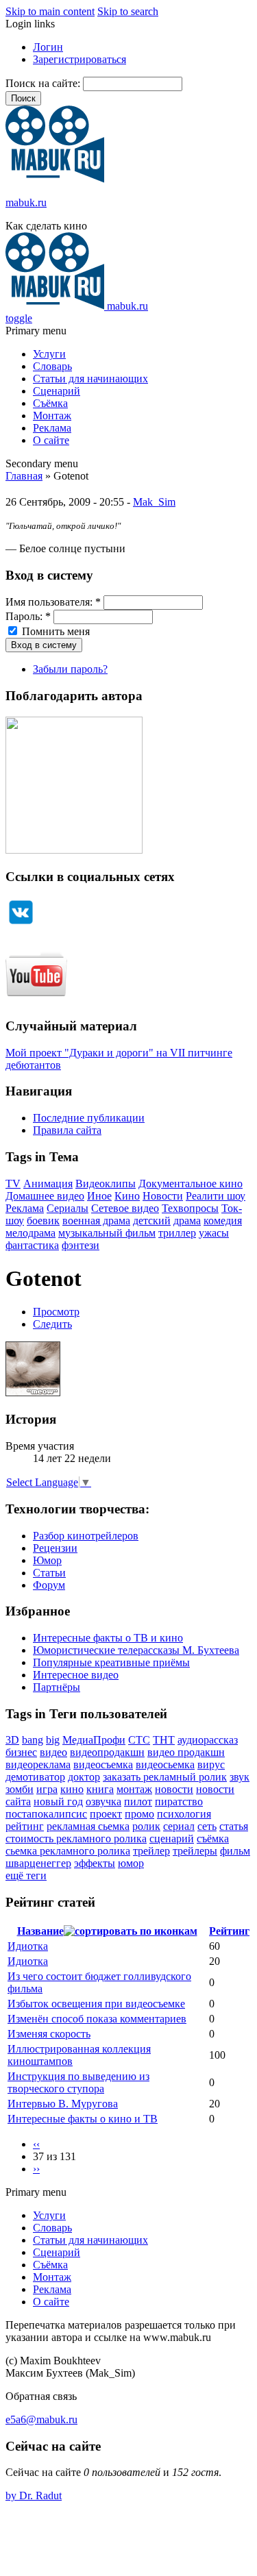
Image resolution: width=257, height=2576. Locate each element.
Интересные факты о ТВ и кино (108, 1638)
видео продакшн (186, 1752)
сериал (179, 1826)
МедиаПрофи (94, 1740)
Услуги (49, 354)
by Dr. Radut (34, 2495)
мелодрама (30, 1233)
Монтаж (52, 416)
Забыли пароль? (70, 669)
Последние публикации (89, 1118)
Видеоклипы (106, 1184)
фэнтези (81, 1245)
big (53, 1740)
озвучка (103, 1801)
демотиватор (35, 1777)
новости (174, 1789)
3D (12, 1740)
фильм (235, 1851)
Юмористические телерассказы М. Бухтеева (136, 1650)
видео (53, 1752)
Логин (48, 47)
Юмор (47, 1560)
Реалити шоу (216, 1196)
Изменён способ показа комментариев (97, 2019)
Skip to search (128, 11)
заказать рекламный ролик (165, 1777)
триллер (177, 1233)
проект (106, 1814)
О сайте (51, 440)
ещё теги (26, 1875)
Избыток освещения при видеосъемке (96, 2004)
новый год (58, 1801)
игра (47, 1789)
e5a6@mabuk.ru (41, 2419)
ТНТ (164, 1740)
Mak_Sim (154, 502)
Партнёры (57, 1687)
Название (40, 1931)
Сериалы (68, 1208)
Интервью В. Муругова (63, 2104)
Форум (49, 1585)
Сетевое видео (125, 1208)
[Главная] (55, 179)
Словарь (52, 366)
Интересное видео (76, 1675)
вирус (211, 1764)
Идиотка (28, 1946)
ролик (146, 1826)
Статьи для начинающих (90, 379)
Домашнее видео (45, 1196)
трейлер (151, 1851)
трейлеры (195, 1851)
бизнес (21, 1752)
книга (100, 1789)
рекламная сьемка (88, 1826)
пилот (138, 1801)
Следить (52, 1324)
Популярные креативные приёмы (111, 1662)
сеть (207, 1826)
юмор (131, 1863)
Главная (24, 476)
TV (13, 1184)
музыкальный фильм (107, 1233)
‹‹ (36, 2144)
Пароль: (28, 616)
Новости (163, 1196)
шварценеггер (38, 1863)
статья (234, 1826)
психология (184, 1814)
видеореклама (38, 1764)
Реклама (52, 428)
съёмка (213, 1838)
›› (36, 2169)
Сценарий (57, 391)
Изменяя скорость (49, 2034)
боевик (43, 1221)
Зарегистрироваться (79, 59)
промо (139, 1814)
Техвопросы (190, 1208)
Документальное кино (191, 1184)
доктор (84, 1777)
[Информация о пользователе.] (33, 1392)
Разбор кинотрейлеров (86, 1536)
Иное (99, 1196)
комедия (223, 1221)
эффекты (95, 1863)
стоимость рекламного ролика (76, 1838)
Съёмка (50, 403)
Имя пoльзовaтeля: (53, 602)
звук (240, 1777)
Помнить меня (54, 631)
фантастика (32, 1245)
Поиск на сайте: (44, 83)
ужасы (214, 1233)
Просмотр (56, 1312)
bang (33, 1740)
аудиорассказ (208, 1740)
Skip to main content (50, 11)
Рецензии (55, 1548)
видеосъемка (103, 1764)
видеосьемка (165, 1764)
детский (152, 1221)
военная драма (96, 1221)
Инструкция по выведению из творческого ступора (78, 2082)
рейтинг (25, 1826)
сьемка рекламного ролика (68, 1851)
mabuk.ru (26, 202)
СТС (139, 1740)
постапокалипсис (46, 1814)
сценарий (172, 1838)
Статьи (49, 1573)
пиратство (179, 1801)
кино (72, 1789)
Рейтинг (229, 1931)
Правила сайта (67, 1130)
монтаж (134, 1789)
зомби (20, 1789)
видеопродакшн (107, 1752)
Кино (127, 1196)
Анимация (48, 1184)
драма (187, 1221)
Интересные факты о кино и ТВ (83, 2119)
